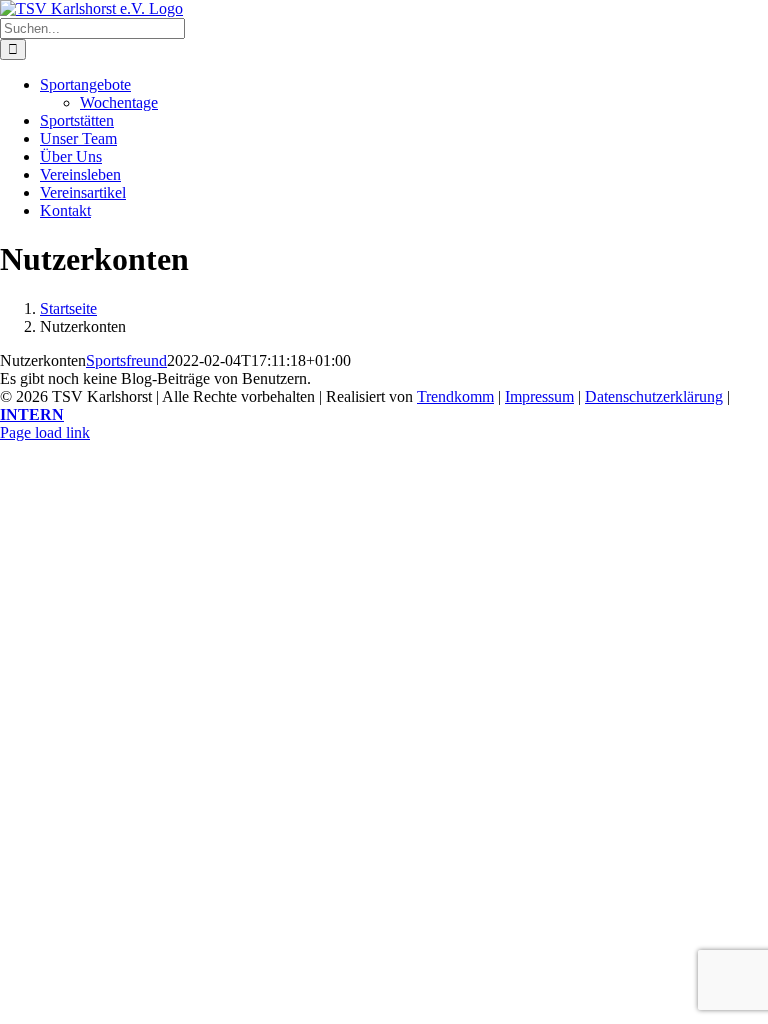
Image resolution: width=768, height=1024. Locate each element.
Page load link (45, 432)
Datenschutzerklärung (654, 396)
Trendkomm (455, 396)
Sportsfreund (126, 360)
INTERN (32, 414)
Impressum (539, 396)
